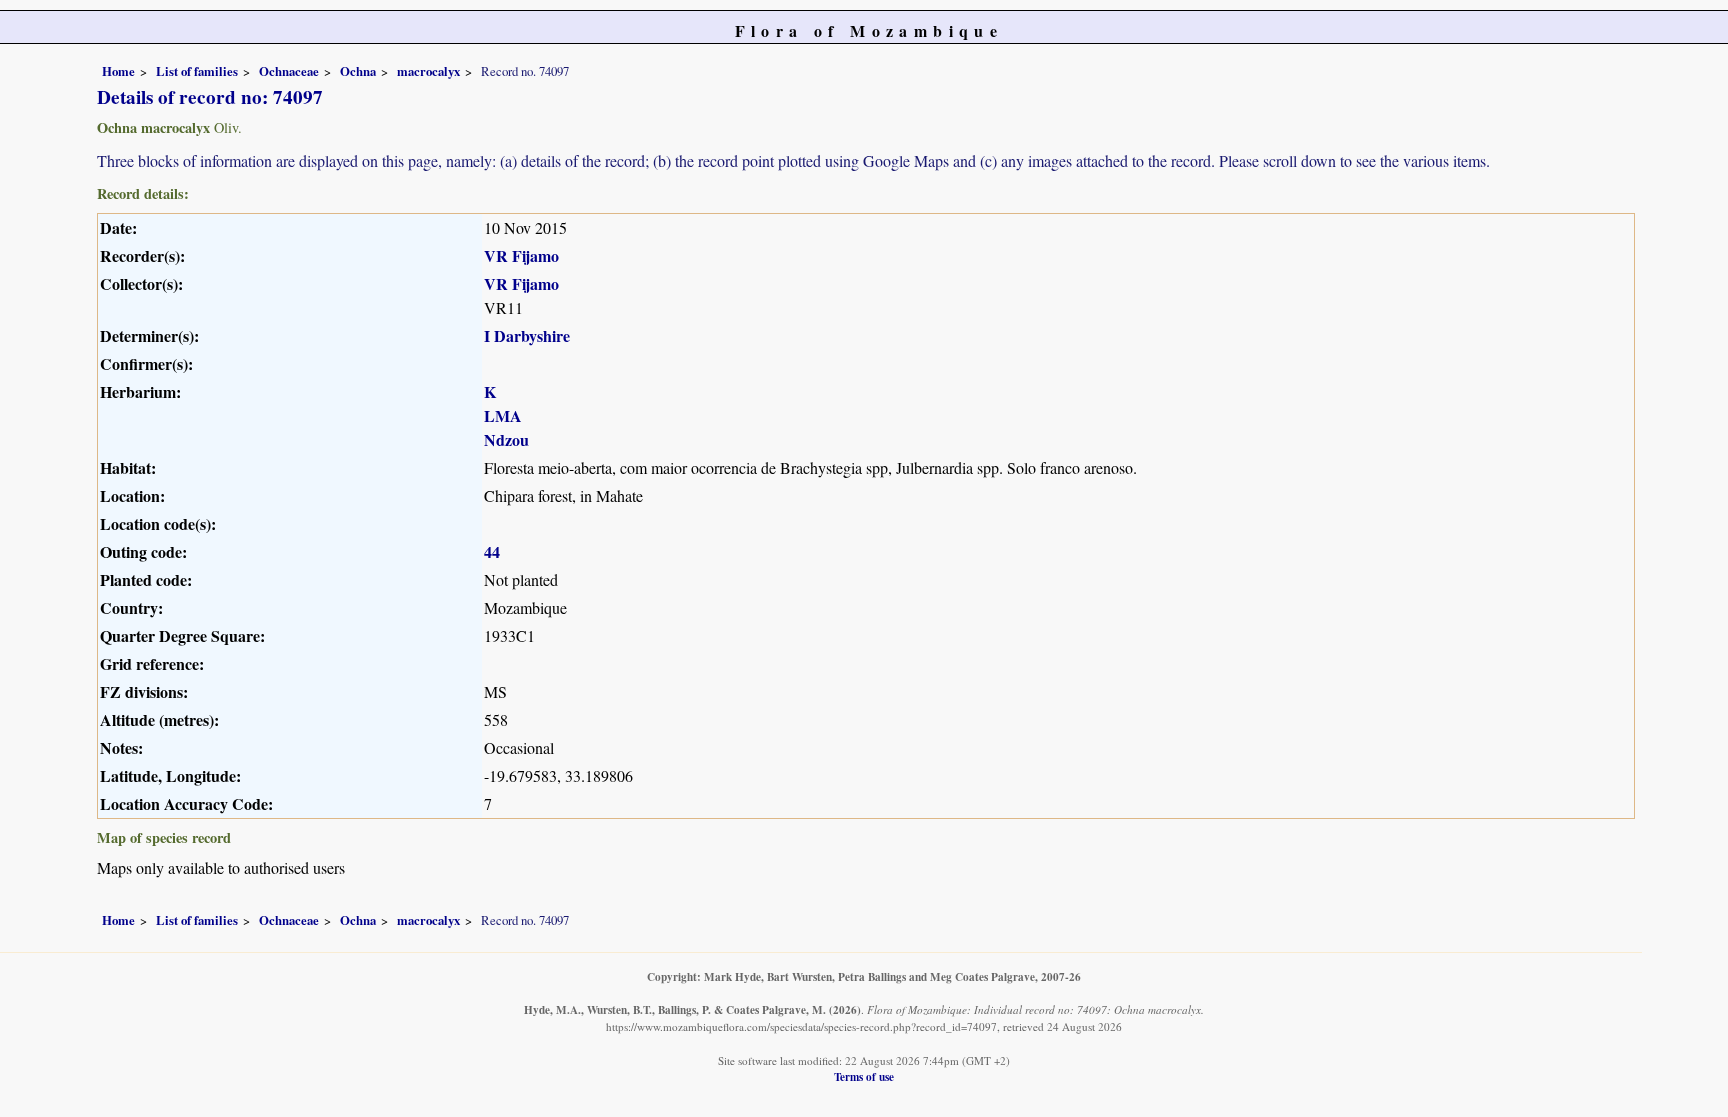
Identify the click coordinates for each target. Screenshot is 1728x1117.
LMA (503, 415)
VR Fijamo (521, 255)
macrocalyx (428, 71)
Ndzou (506, 439)
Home (118, 71)
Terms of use (864, 1076)
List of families (197, 71)
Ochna (358, 71)
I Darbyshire (527, 335)
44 (492, 551)
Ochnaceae (289, 71)
